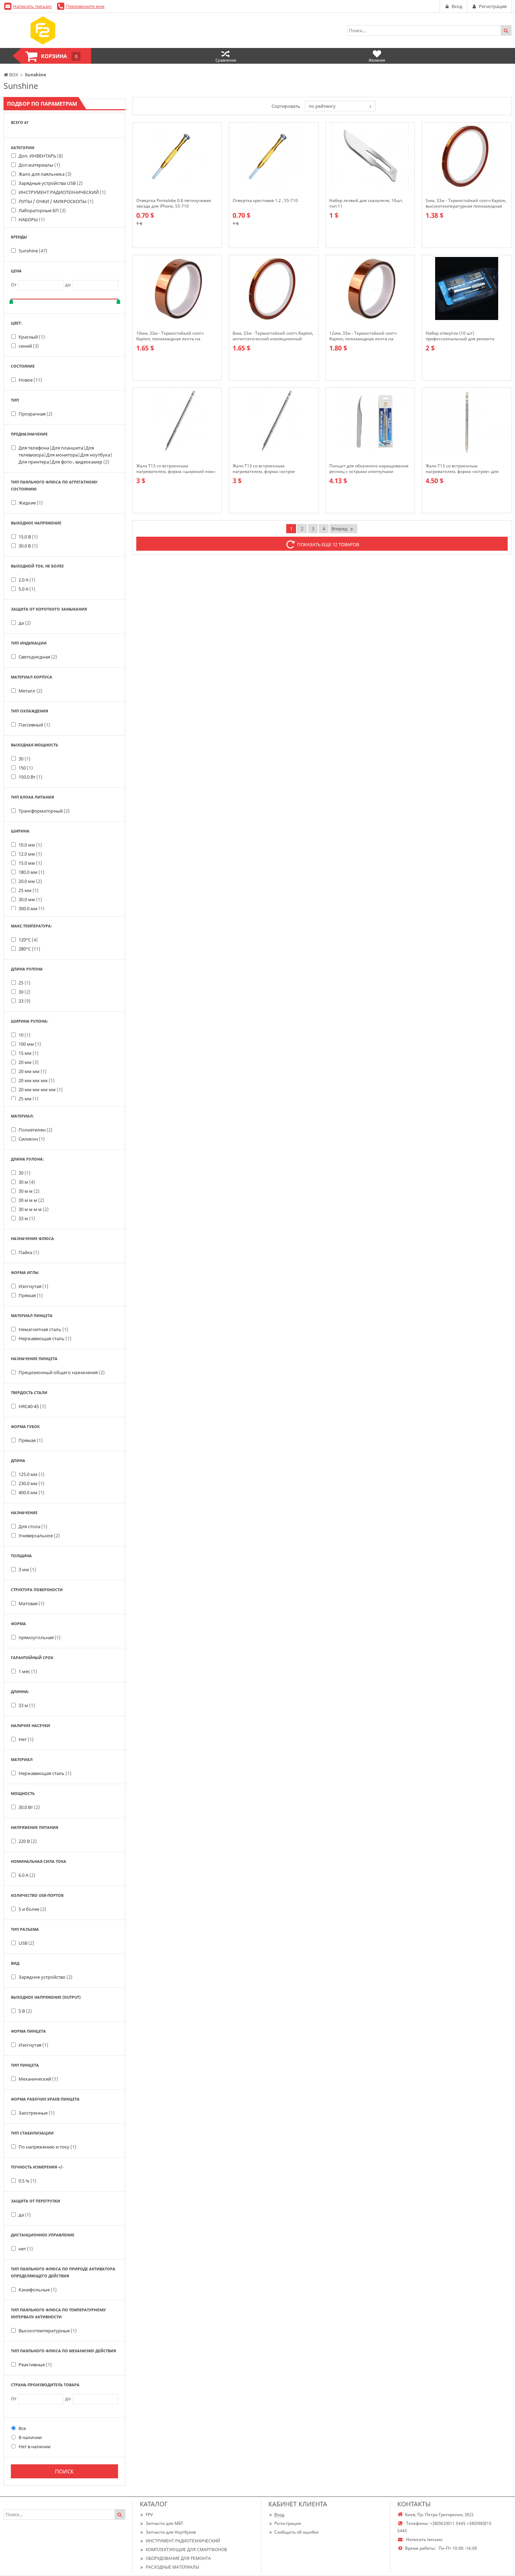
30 (25, 759)
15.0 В (28, 537)
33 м (27, 1218)
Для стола (33, 1526)
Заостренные (37, 2113)
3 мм (27, 1569)
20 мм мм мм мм (41, 1089)
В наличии (30, 2437)
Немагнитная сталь (43, 1329)
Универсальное (39, 1536)
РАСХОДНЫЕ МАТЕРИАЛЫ (172, 2567)
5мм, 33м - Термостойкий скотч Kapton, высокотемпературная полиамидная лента (466, 203)
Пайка (29, 1252)
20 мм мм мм (37, 1080)
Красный (32, 337)
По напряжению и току (47, 2147)
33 (25, 1001)
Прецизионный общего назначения (62, 1372)
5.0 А (27, 589)
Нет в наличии (35, 2446)
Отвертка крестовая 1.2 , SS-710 (265, 201)
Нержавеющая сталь (45, 1338)
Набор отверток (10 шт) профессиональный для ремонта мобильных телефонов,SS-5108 (460, 336)
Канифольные (38, 2290)
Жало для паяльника (45, 174)
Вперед (339, 529)
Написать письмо (32, 6)
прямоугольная (40, 1637)
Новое (30, 380)
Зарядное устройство (46, 1977)
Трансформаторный (44, 811)
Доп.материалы (39, 165)
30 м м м (31, 1200)
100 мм (30, 1044)
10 (25, 1035)
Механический (38, 2079)
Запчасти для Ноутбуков (171, 2532)
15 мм (29, 1053)
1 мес (28, 1671)
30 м (27, 1182)
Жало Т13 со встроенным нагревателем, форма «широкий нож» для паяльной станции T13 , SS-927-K (176, 469)
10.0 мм (30, 845)
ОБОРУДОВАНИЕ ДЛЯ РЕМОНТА (178, 2558)
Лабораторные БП (42, 210)
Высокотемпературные (48, 2331)
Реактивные (35, 2365)
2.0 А (27, 580)
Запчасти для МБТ (164, 2523)
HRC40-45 (32, 1406)
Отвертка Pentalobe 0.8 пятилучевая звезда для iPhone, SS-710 (174, 203)
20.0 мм (30, 881)
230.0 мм (32, 1483)
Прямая (31, 1295)
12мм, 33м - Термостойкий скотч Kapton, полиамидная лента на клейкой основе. (363, 336)
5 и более (32, 1909)
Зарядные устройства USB (51, 183)
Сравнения (226, 60)
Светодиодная (38, 657)
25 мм (29, 890)
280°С (29, 949)
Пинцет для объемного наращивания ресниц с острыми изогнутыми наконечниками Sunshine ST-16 (369, 469)
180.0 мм (32, 872)
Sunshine (33, 251)
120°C (28, 940)
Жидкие (31, 503)
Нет (26, 1739)
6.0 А (27, 1875)
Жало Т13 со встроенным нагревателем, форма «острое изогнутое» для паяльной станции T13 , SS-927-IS (273, 469)
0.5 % (28, 2181)
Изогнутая (33, 1286)
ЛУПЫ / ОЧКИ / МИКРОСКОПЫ (56, 201)
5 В (25, 2011)
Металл (30, 691)
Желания (377, 60)
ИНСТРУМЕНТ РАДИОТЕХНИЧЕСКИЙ (62, 192)
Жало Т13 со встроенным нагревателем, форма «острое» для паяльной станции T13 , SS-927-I (462, 469)
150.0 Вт (30, 777)
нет (26, 2249)
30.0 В (28, 546)
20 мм (29, 1062)
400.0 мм (32, 1492)
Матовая (32, 1603)
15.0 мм (30, 863)
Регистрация (288, 2523)
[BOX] (43, 30)
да (25, 623)
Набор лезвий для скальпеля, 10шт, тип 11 (366, 203)
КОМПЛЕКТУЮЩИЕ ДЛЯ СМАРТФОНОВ (186, 2550)
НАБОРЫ (32, 220)
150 (26, 768)
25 (25, 983)
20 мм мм (33, 1071)
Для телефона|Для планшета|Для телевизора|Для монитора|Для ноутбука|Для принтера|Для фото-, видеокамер (66, 455)
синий (29, 346)
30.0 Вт (29, 1807)
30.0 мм (30, 899)
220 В (28, 1841)
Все (22, 2428)
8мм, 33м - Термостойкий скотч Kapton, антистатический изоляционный (273, 336)
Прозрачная (36, 414)
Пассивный (34, 725)
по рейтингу (322, 106)
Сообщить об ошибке (297, 2532)
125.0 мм (32, 1474)
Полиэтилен (36, 1130)
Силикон (32, 1139)
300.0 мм (32, 908)
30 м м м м (34, 1209)
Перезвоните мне (85, 6)
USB (26, 1943)
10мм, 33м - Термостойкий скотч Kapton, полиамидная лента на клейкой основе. (170, 336)
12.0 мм (30, 854)
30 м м (29, 1191)
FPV (149, 2515)
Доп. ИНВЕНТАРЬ (41, 156)
